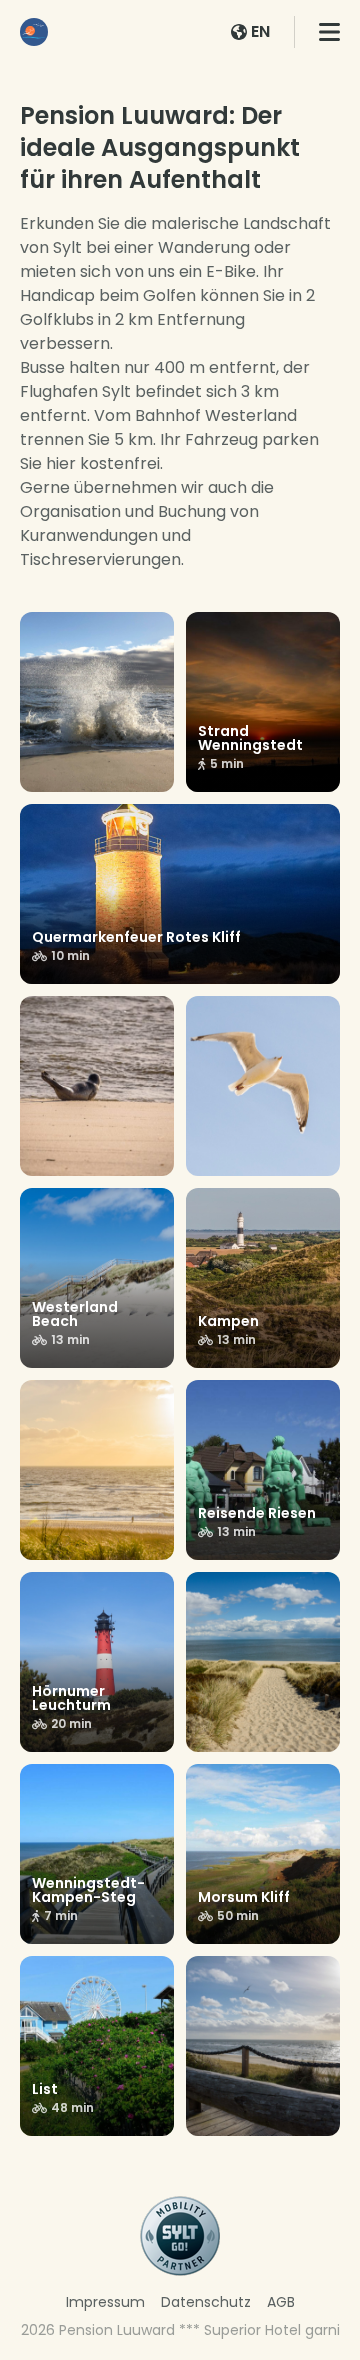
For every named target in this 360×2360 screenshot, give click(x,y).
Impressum (105, 2302)
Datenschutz (206, 2302)
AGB (281, 2302)
